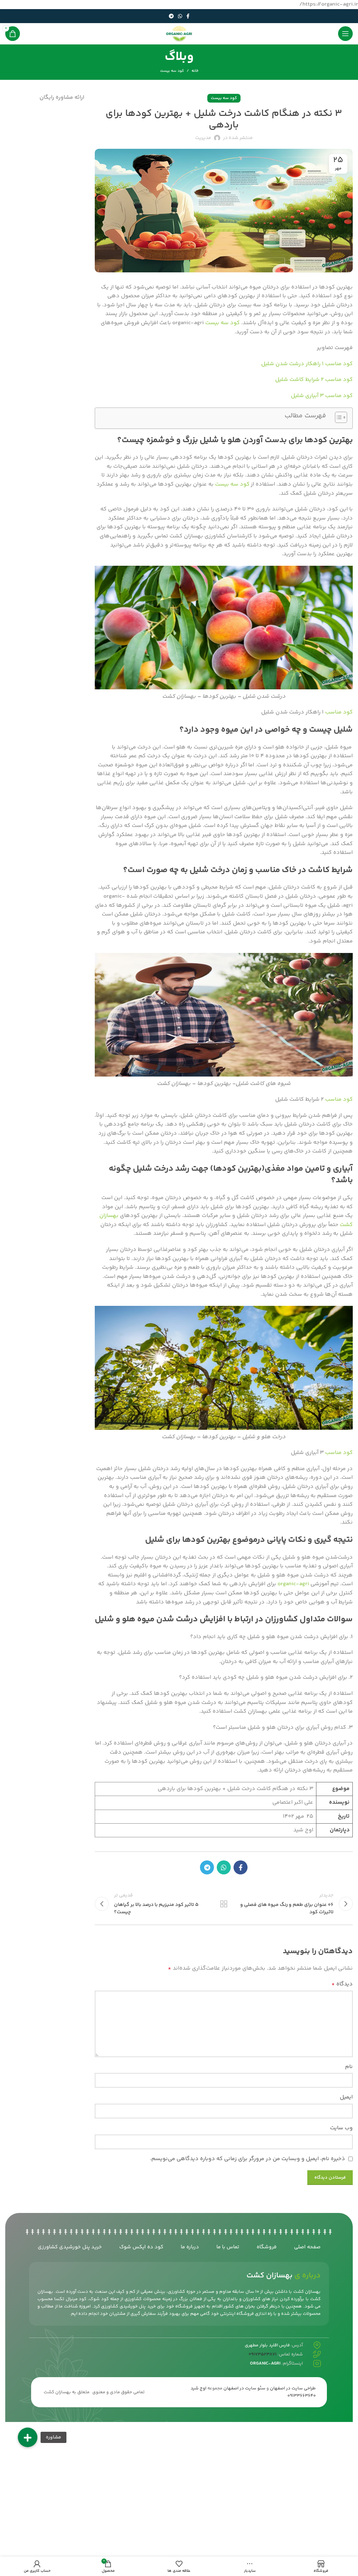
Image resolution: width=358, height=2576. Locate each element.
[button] (28, 2437)
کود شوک (99, 2299)
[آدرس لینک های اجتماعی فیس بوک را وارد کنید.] (188, 16)
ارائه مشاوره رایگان (62, 98)
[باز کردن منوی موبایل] (345, 34)
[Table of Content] (341, 417)
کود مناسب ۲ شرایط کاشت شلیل (314, 380)
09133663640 (302, 2396)
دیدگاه (342, 1984)
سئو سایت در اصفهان (244, 2388)
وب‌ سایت (341, 2128)
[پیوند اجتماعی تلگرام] (171, 16)
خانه (195, 71)
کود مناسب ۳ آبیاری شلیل (322, 396)
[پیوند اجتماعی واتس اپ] (180, 16)
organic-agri (293, 1584)
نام (349, 2067)
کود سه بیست (172, 71)
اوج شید (198, 2388)
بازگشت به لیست (224, 1904)
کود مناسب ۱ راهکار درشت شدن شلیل (307, 364)
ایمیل (346, 2097)
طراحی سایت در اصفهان (293, 2388)
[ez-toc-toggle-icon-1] (338, 418)
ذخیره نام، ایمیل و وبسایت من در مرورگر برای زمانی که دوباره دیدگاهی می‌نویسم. (248, 2159)
